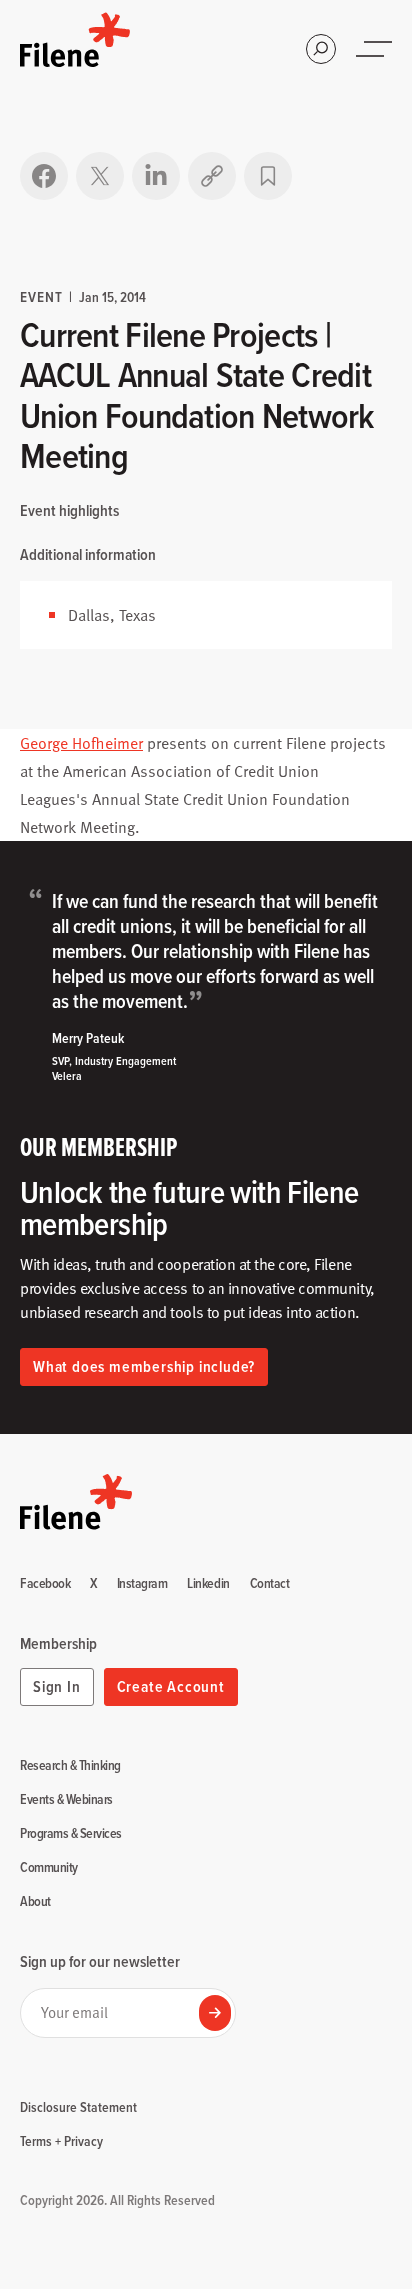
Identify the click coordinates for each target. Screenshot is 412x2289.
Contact (270, 1584)
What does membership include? (144, 1366)
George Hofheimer (81, 743)
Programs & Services (71, 1834)
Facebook (45, 1584)
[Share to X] (100, 176)
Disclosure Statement (78, 2107)
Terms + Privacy (61, 2141)
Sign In (57, 1686)
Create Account (171, 1686)
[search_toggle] (321, 49)
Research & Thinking (70, 1766)
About (35, 1902)
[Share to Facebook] (44, 176)
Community (49, 1868)
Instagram (142, 1584)
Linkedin (208, 1584)
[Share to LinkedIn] (156, 176)
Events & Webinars (66, 1800)
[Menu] (376, 49)
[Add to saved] (268, 176)
